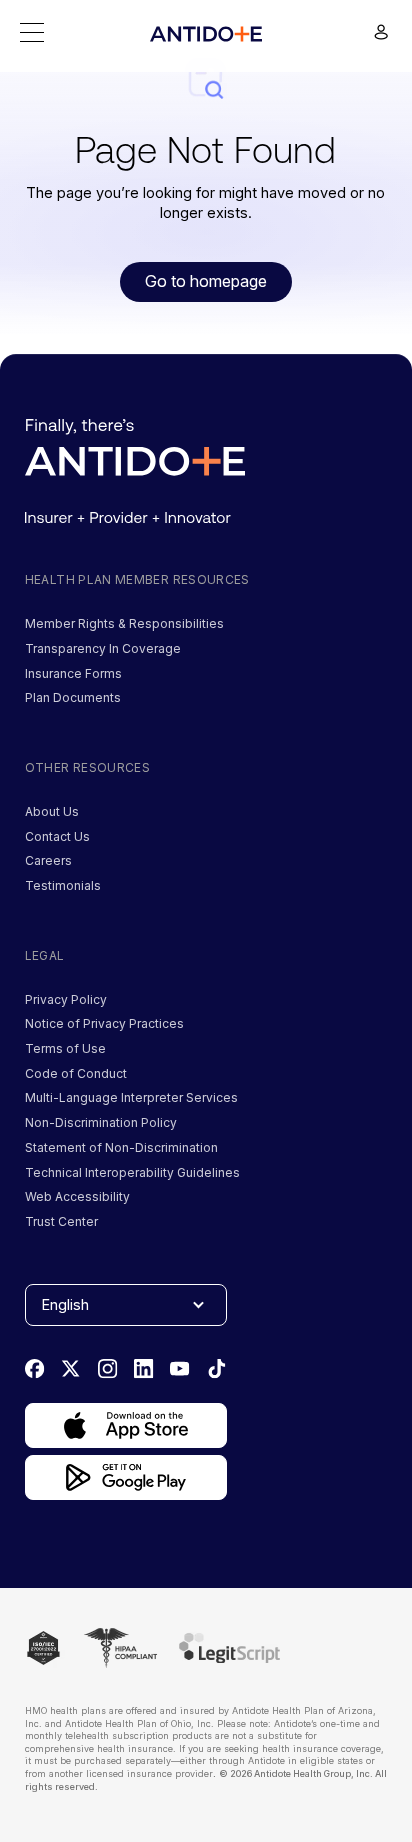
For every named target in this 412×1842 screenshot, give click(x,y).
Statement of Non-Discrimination (121, 1147)
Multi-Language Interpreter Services (131, 1097)
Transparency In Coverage (103, 648)
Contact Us (57, 836)
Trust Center (61, 1221)
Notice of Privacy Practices (104, 1023)
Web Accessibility (77, 1196)
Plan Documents (73, 697)
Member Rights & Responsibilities (124, 623)
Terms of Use (65, 1048)
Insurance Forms (73, 673)
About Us (52, 811)
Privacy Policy (66, 999)
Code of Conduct (76, 1073)
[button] (32, 32)
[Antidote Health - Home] (206, 34)
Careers (48, 860)
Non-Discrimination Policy (101, 1122)
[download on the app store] (126, 1425)
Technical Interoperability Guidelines (132, 1172)
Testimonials (63, 885)
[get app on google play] (126, 1477)
